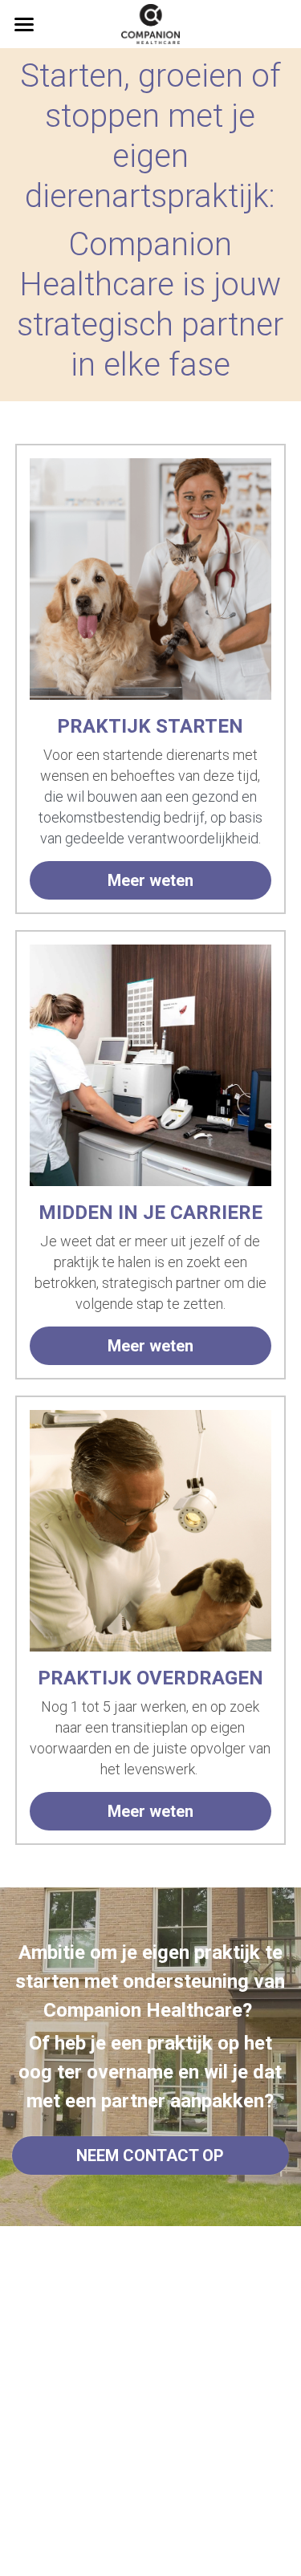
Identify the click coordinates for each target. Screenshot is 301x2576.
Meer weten (150, 880)
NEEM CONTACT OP (150, 2155)
